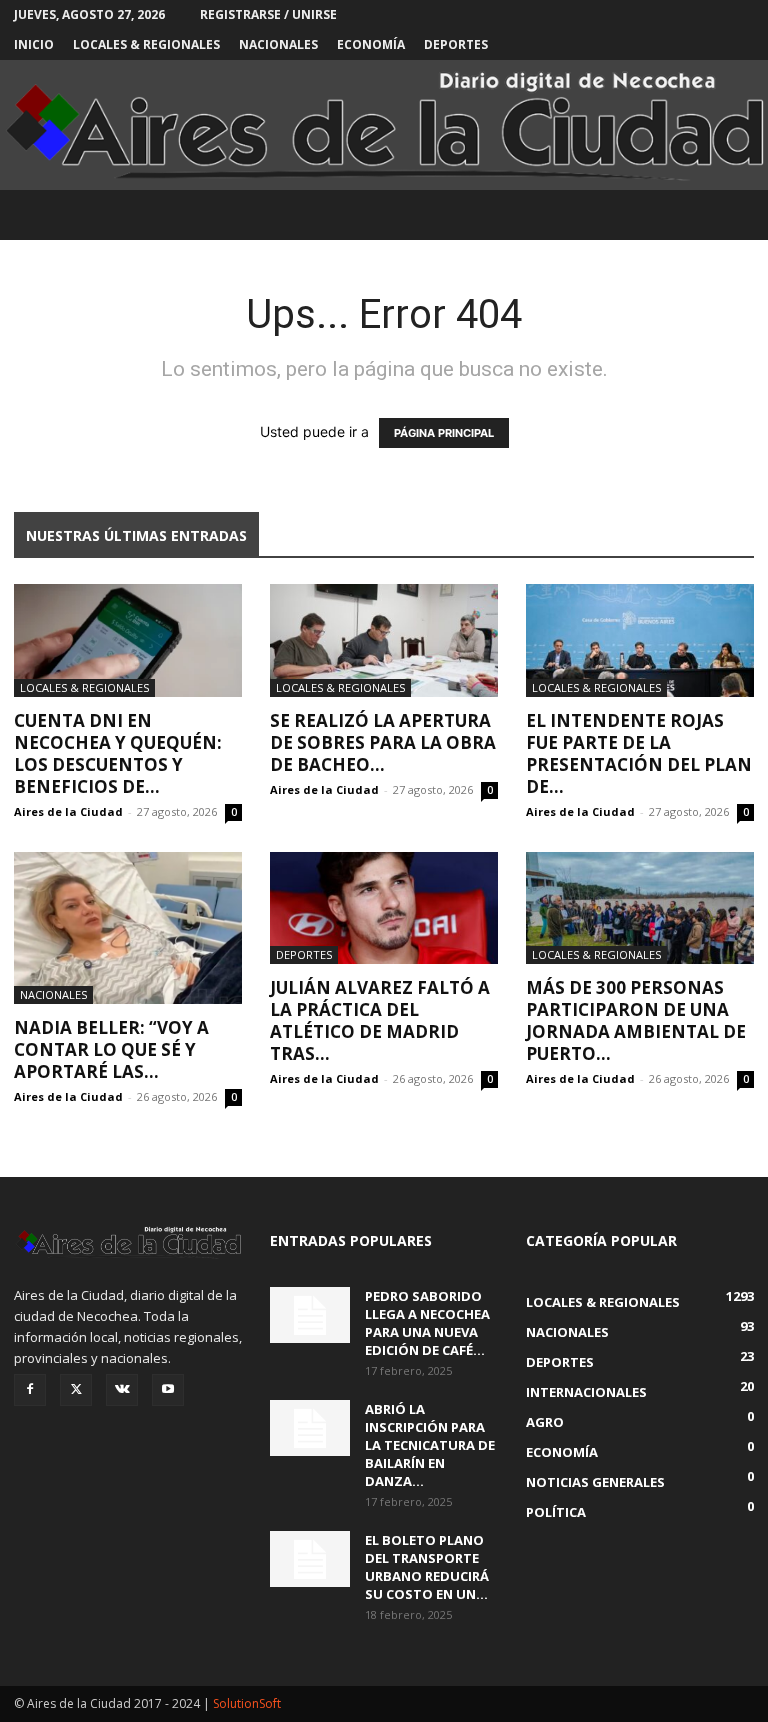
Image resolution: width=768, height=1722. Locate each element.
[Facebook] (30, 1390)
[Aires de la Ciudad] (384, 125)
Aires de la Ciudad (68, 811)
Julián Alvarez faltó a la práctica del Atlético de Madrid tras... (380, 1020)
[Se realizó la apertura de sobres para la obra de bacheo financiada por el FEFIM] (384, 640)
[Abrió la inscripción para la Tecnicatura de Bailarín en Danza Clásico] (310, 1428)
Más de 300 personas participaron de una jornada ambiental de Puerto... (636, 1020)
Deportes (456, 44)
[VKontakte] (122, 1390)
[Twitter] (76, 1390)
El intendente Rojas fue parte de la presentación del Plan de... (639, 753)
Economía (371, 44)
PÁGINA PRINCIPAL (444, 433)
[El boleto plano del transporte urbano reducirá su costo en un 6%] (310, 1559)
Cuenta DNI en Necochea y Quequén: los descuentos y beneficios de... (118, 753)
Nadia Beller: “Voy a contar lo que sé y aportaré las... (111, 1049)
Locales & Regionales (146, 44)
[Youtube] (168, 1390)
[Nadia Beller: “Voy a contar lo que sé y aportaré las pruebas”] (128, 928)
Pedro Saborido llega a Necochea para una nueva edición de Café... (427, 1323)
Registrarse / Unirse (268, 14)
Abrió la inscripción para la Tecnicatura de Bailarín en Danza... (430, 1445)
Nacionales (278, 44)
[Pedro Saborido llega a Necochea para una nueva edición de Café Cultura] (310, 1315)
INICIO (34, 44)
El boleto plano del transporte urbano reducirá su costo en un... (427, 1567)
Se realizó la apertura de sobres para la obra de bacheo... (383, 742)
